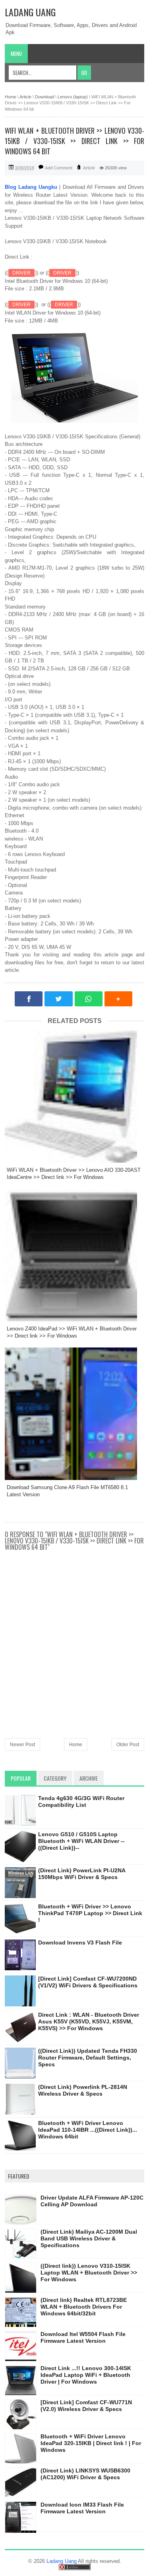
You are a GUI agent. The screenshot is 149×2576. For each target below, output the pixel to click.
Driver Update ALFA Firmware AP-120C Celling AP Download (92, 2201)
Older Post (128, 1745)
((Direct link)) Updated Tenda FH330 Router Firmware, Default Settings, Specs (88, 2058)
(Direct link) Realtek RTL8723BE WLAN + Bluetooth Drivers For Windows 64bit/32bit (84, 2307)
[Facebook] (29, 999)
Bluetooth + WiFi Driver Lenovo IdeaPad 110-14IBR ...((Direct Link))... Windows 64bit (88, 2130)
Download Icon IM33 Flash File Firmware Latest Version (82, 2508)
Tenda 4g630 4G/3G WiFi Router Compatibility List (81, 1801)
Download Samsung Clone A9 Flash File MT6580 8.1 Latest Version (67, 1491)
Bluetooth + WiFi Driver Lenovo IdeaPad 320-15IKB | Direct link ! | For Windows (91, 2443)
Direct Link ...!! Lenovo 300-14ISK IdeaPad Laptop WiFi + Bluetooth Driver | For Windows (86, 2375)
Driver (21, 273)
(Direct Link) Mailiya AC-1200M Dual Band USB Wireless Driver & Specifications (89, 2238)
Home (76, 1745)
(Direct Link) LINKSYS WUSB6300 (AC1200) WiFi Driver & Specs (85, 2474)
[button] (118, 999)
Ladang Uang (30, 12)
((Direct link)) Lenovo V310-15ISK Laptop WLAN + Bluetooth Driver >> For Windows (89, 2273)
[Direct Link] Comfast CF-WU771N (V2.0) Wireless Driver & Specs (86, 2406)
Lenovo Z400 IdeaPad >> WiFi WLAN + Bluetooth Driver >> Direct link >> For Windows (72, 1332)
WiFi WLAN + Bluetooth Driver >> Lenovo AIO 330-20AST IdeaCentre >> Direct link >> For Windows (74, 1174)
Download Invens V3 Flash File (80, 1943)
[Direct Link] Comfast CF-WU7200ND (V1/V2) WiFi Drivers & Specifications (88, 1982)
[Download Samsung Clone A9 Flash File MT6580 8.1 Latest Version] (74, 1414)
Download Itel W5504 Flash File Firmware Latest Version (83, 2337)
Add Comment (59, 168)
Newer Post (22, 1745)
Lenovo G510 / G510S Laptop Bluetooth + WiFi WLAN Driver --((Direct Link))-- (81, 1841)
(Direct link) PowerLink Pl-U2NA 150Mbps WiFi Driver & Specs (82, 1874)
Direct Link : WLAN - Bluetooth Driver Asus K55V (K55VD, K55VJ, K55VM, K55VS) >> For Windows (89, 2021)
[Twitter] (58, 999)
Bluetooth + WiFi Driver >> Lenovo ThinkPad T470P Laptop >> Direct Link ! (90, 1913)
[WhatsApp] (89, 999)
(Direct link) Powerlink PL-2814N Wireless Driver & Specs (83, 2090)
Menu (16, 54)
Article (89, 168)
